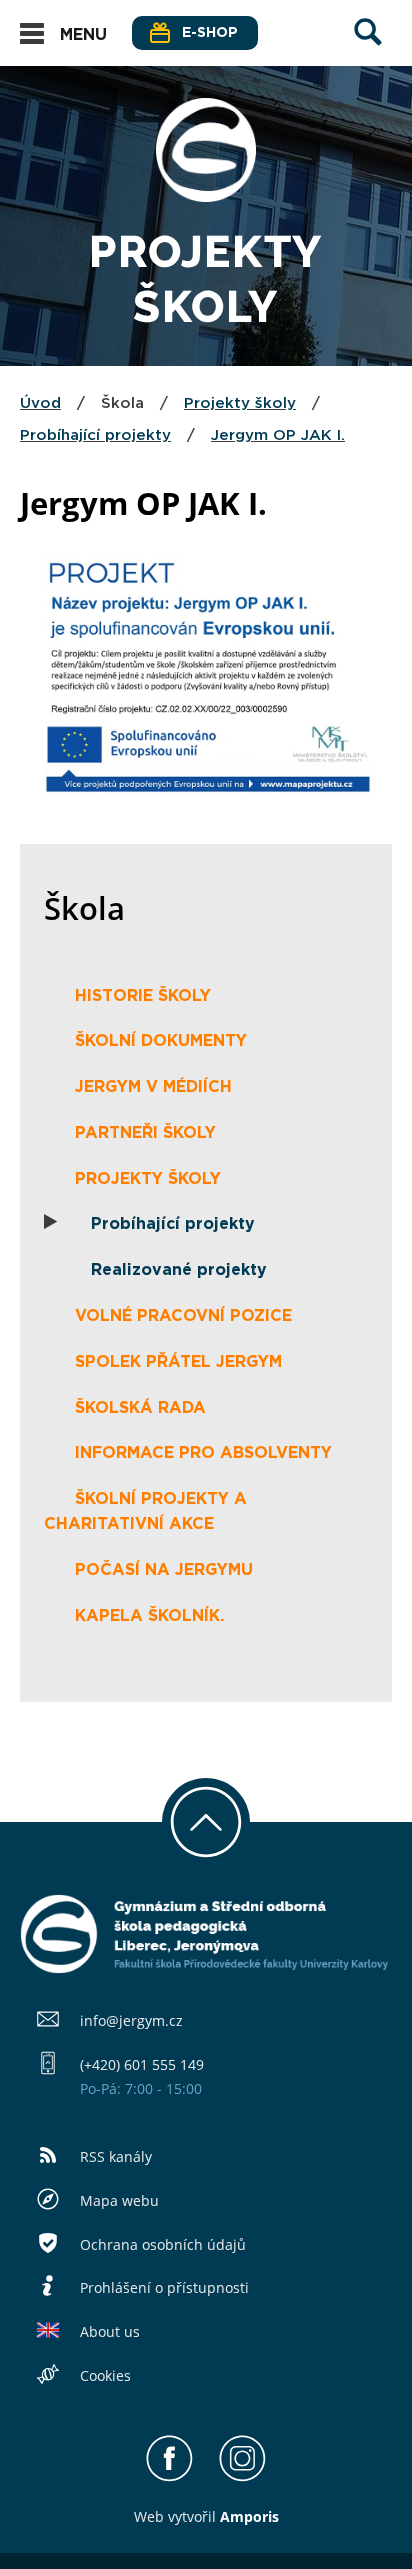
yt (181, 2516)
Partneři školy (145, 1133)
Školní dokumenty (161, 1041)
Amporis (249, 2516)
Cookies (105, 2375)
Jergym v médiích (153, 1087)
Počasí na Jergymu (164, 1570)
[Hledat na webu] (368, 51)
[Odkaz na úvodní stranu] (206, 196)
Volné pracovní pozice (183, 1316)
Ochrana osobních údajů (163, 2244)
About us (110, 2331)
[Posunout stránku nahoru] (206, 1822)
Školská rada (140, 1408)
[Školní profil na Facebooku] (169, 2477)
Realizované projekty (179, 1270)
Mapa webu (119, 2200)
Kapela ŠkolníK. (149, 1616)
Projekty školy (240, 403)
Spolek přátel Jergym (178, 1362)
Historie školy (143, 996)
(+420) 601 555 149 (142, 2064)
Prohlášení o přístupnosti (164, 2287)
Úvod (40, 403)
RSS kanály (116, 2156)
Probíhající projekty (95, 435)
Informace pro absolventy (203, 1453)
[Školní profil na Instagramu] (242, 2477)
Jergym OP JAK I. (278, 435)
